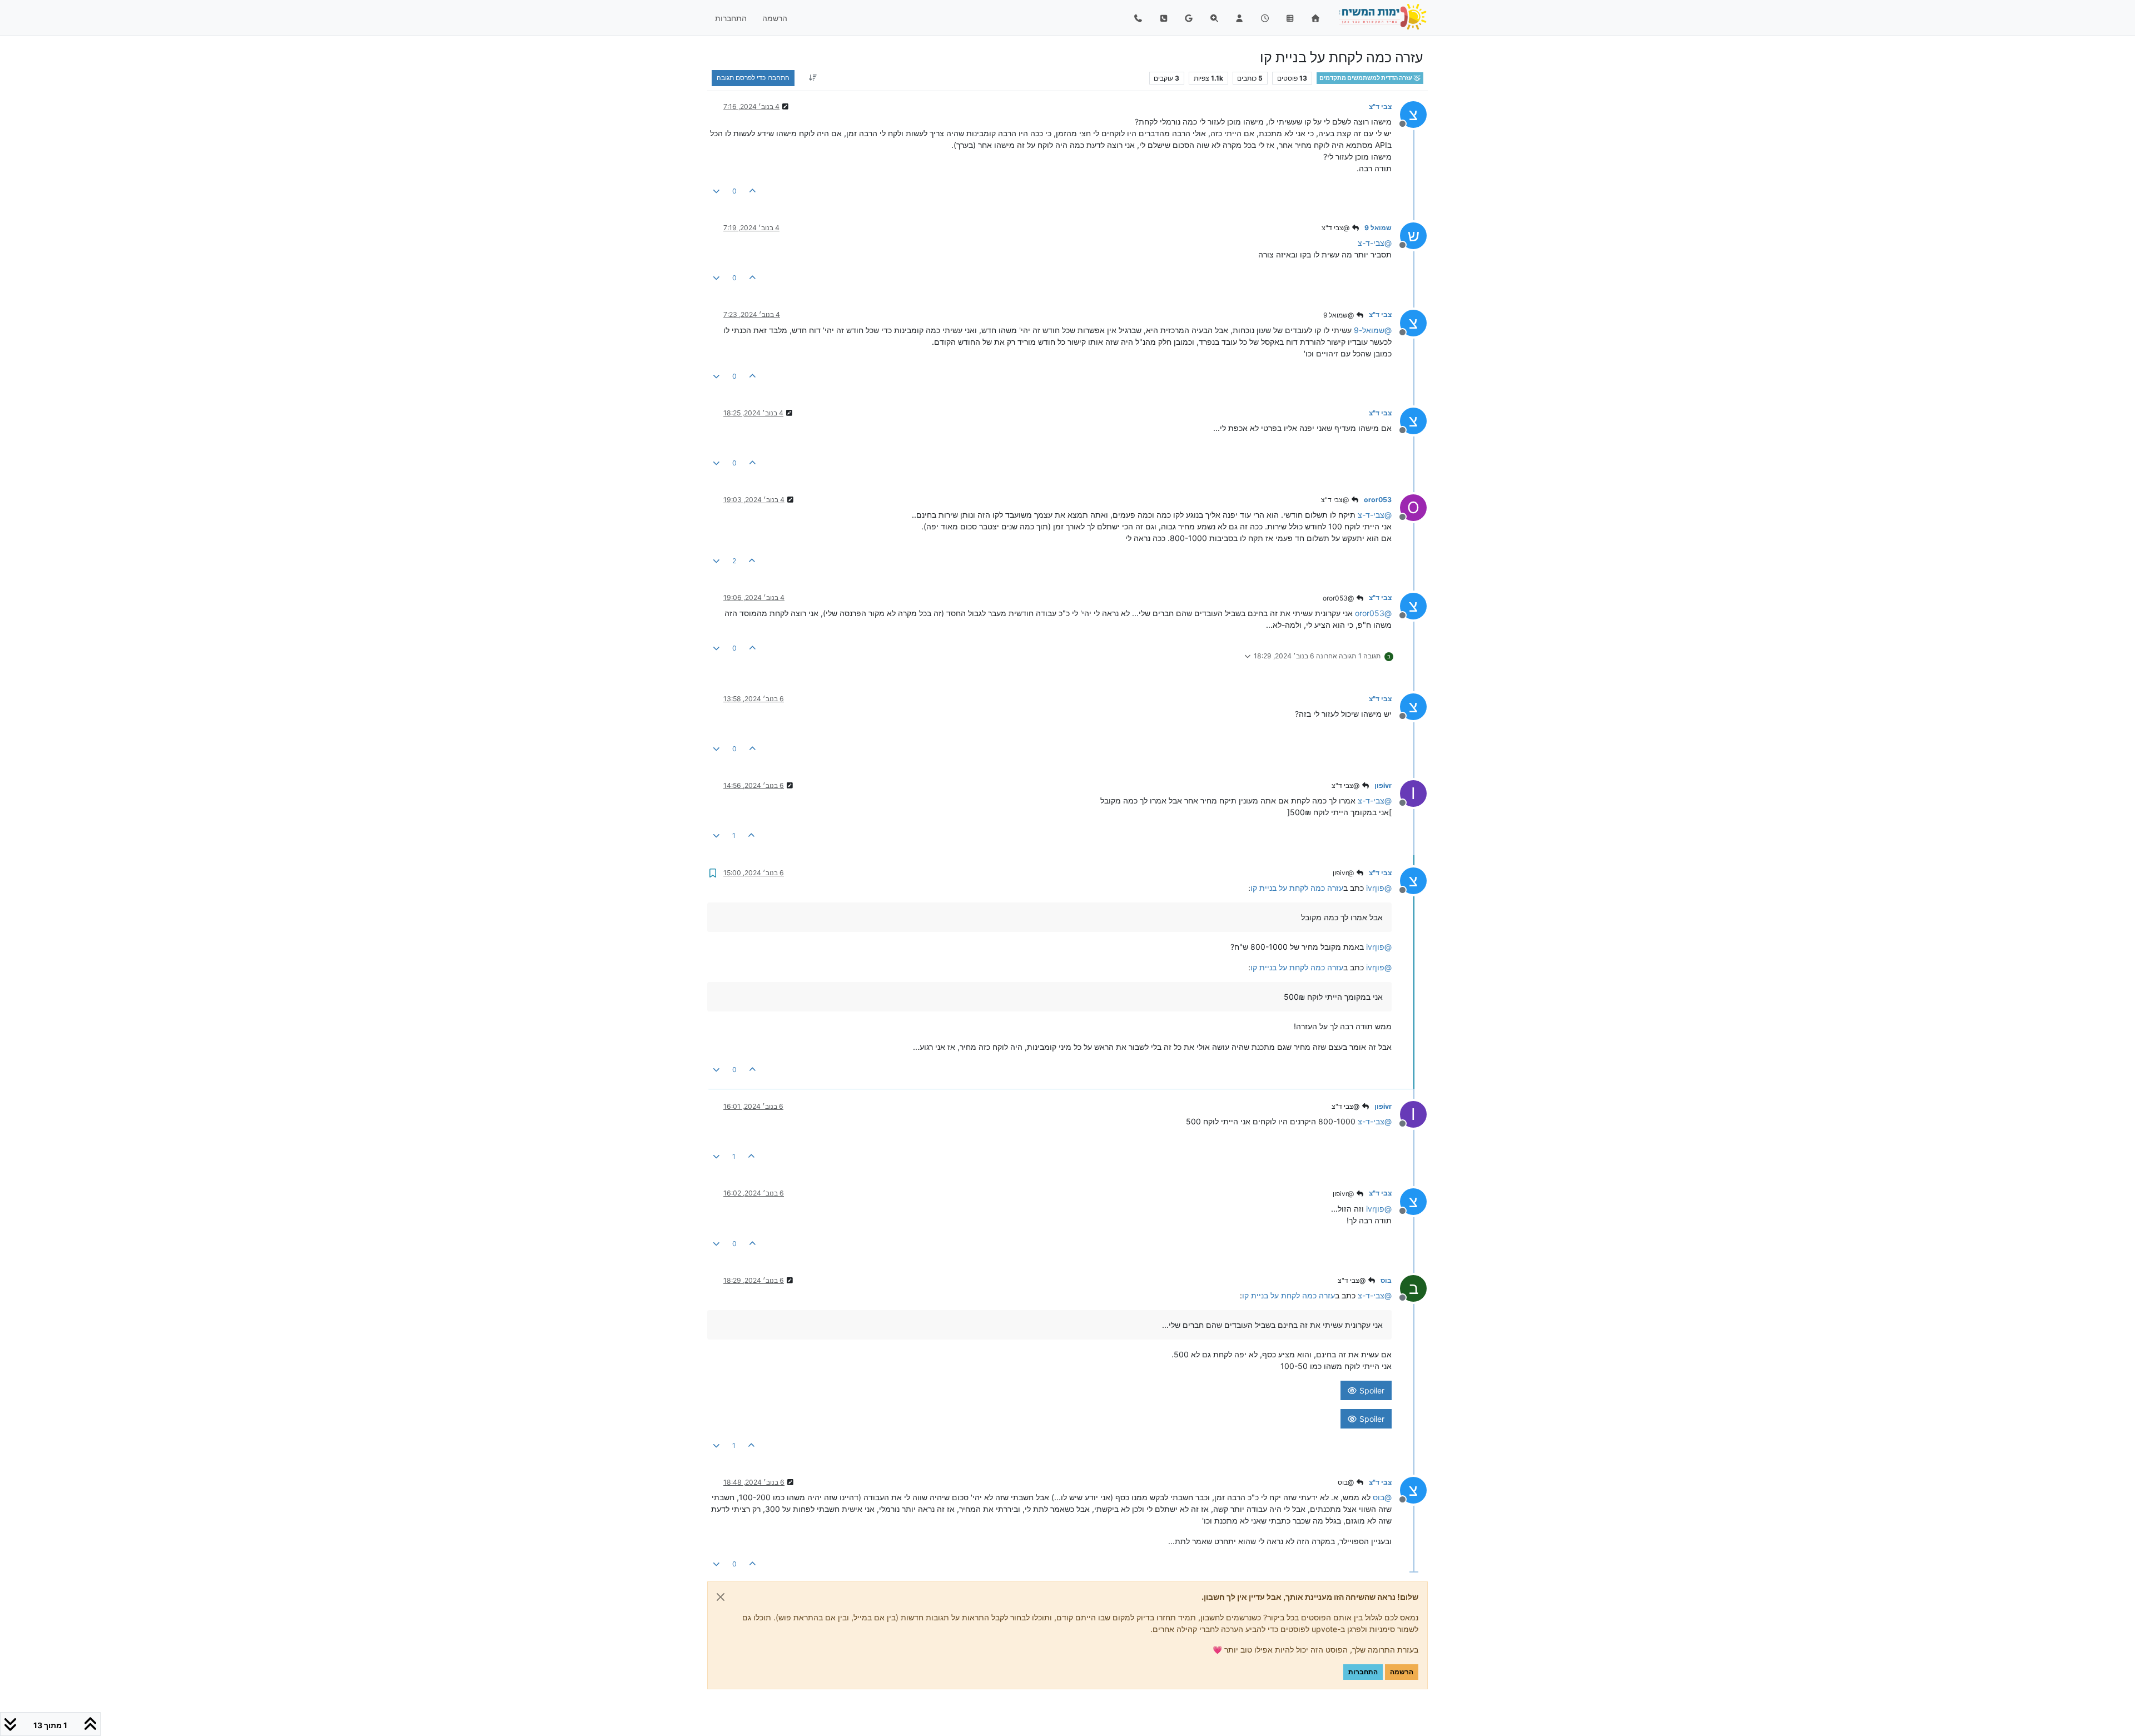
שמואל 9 (1378, 228)
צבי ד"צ (1380, 106)
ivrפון (1383, 785)
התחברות (1363, 1672)
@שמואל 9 (1339, 315)
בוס (1386, 1280)
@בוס (1347, 1482)
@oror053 (1339, 598)
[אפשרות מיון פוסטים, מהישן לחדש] (813, 78)
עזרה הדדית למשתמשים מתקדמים (1366, 78)
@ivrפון (1344, 873)
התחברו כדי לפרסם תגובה (753, 78)
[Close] (721, 1597)
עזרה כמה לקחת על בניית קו (1297, 888)
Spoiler (1371, 1390)
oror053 (1378, 500)
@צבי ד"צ (1336, 228)
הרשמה (1402, 1672)
